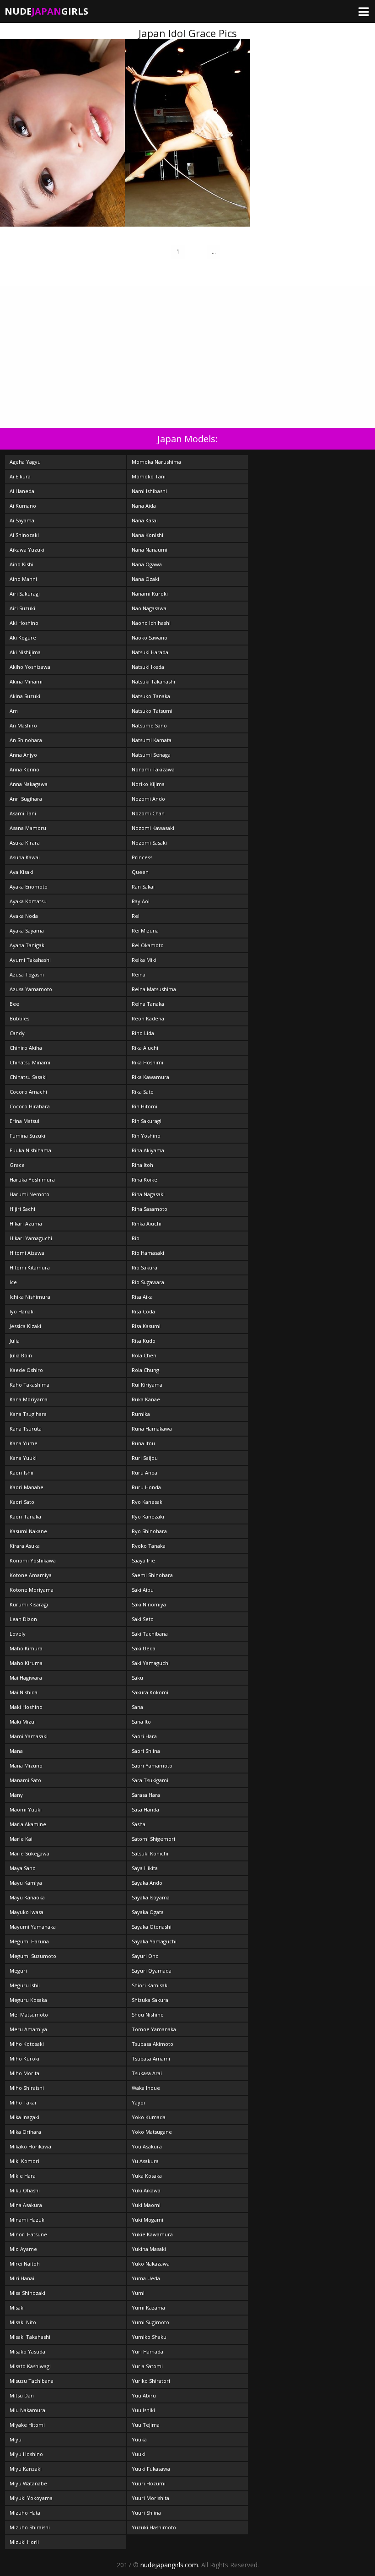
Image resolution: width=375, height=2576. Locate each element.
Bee (14, 1004)
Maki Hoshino (26, 1707)
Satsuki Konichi (150, 1853)
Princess (142, 857)
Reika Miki (144, 960)
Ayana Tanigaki (28, 945)
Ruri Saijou (145, 1458)
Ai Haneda (22, 491)
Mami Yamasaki (29, 1736)
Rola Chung (145, 1370)
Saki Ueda (144, 1648)
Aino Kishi (21, 564)
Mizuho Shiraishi (30, 2527)
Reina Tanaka (148, 1004)
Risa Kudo (144, 1341)
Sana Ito (141, 1722)
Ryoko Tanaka (149, 1546)
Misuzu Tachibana (32, 2381)
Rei (136, 916)
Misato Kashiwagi (30, 2366)
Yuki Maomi (146, 2205)
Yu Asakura (145, 2161)
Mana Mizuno (26, 1765)
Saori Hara (144, 1736)
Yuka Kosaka (147, 2176)
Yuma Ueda (146, 2278)
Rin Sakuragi (147, 1121)
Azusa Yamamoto (31, 989)
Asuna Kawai (25, 857)
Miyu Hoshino (26, 2454)
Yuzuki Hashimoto (154, 2527)
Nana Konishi (147, 535)
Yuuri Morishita (150, 2498)
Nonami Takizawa (153, 769)
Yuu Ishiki (143, 2410)
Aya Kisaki (21, 872)
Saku (137, 1678)
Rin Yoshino (146, 1136)
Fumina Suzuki (27, 1136)
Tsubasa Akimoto (153, 2044)
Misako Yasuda (27, 2351)
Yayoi (138, 2102)
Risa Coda (143, 1311)
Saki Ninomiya (149, 1604)
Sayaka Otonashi (152, 1927)
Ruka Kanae (146, 1399)
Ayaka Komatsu (28, 901)
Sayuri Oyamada (152, 1971)
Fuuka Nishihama (30, 1150)
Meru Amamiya (28, 2029)
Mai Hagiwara (26, 1678)
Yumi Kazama (148, 2308)
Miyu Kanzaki (26, 2469)
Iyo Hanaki (22, 1311)
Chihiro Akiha (26, 1048)
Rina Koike (145, 1180)
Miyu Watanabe (28, 2483)
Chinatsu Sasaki (28, 1077)
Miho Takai (23, 2102)
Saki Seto (143, 1619)
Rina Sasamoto (150, 1209)
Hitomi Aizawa (27, 1253)
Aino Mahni (23, 579)
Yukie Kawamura (152, 2234)
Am (14, 711)
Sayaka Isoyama (151, 1897)
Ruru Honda (146, 1487)
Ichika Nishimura (30, 1297)
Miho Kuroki (24, 2058)
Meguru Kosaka (28, 2000)
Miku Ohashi (25, 2190)
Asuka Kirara (25, 843)
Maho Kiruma (26, 1663)
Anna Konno (24, 769)
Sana (137, 1707)
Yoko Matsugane (152, 2132)
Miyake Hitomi (27, 2425)
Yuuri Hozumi (149, 2483)
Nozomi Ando (148, 799)
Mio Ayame (23, 2249)
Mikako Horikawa (30, 2146)
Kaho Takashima (29, 1385)
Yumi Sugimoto (150, 2322)
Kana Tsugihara (28, 1414)
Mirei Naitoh (25, 2264)
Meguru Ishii (25, 1985)
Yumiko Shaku (149, 2337)
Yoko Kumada (149, 2117)
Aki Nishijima (25, 652)
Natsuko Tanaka (151, 696)
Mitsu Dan (22, 2395)
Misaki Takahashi (30, 2337)
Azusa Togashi (27, 974)
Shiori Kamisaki (150, 1985)
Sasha (139, 1824)
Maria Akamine (28, 1824)
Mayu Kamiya (26, 1883)
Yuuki (139, 2454)
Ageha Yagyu (25, 462)
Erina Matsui (24, 1121)
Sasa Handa (145, 1809)
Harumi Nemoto (29, 1194)
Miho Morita (24, 2073)
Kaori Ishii (21, 1472)
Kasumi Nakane (28, 1531)
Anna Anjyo (23, 755)
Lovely (18, 1634)
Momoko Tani (149, 476)
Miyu (16, 2439)
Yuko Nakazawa (151, 2264)
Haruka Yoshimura (32, 1180)
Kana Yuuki (23, 1458)
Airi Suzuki (22, 608)
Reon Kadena (148, 1018)
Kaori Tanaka (25, 1516)
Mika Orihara (25, 2132)
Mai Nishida (24, 1692)
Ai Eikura (20, 476)
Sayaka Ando (147, 1883)
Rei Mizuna (145, 930)
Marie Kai (21, 1839)
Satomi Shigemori (153, 1839)
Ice (13, 1282)
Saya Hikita (145, 1868)
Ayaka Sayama (27, 930)
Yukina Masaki (149, 2249)
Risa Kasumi (146, 1326)
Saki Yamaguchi (151, 1663)
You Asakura (147, 2146)
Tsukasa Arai (147, 2073)
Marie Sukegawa (29, 1853)
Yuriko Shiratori (151, 2381)
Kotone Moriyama (32, 1590)
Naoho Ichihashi (151, 623)
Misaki (17, 2308)
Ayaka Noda (24, 916)
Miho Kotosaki (27, 2044)
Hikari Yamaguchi (31, 1238)
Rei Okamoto (148, 945)
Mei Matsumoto (29, 2015)
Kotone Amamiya (31, 1575)
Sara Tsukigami (150, 1780)
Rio (136, 1238)
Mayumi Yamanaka (33, 1927)
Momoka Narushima (156, 462)
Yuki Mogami (147, 2220)
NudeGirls (46, 11)
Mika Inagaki (24, 2117)
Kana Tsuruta (26, 1429)
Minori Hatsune (28, 2234)
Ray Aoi (141, 901)
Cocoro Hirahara (30, 1106)
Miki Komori (24, 2161)
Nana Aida (144, 506)
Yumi (138, 2293)
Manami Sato (25, 1780)
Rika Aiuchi (145, 1048)
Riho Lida (143, 1033)
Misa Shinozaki (27, 2293)
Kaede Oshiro (26, 1370)
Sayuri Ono (145, 1956)
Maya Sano (23, 1868)
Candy (17, 1033)
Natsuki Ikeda (148, 667)
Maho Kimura (26, 1648)
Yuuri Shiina (146, 2513)
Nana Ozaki (145, 579)
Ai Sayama (22, 520)
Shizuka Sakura (150, 2000)
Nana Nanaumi (150, 550)
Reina (139, 974)
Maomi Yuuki (26, 1809)
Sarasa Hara (146, 1795)
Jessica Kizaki (25, 1326)
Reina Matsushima (154, 989)
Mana (16, 1751)
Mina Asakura (26, 2205)
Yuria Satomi (147, 2366)
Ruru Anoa (145, 1472)
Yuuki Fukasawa (151, 2469)
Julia (15, 1341)
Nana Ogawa (147, 564)
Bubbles (19, 1018)
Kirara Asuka (25, 1546)
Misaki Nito (23, 2322)
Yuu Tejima (146, 2425)
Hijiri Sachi (22, 1209)
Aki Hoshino (24, 623)
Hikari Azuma (26, 1223)
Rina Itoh (142, 1165)
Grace (17, 1165)
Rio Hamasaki (148, 1253)
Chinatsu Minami (30, 1062)
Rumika (141, 1414)
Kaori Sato (22, 1502)
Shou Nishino (148, 2015)
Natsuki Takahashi (153, 681)
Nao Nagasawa (149, 608)
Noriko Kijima (148, 784)
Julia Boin (21, 1355)
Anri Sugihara (26, 799)
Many (16, 1795)
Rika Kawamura (150, 1077)
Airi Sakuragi (25, 594)
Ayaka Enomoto (29, 887)
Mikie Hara (23, 2176)
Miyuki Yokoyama (31, 2498)
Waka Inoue (146, 2088)
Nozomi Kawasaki (153, 828)
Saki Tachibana (150, 1634)
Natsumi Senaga (151, 755)
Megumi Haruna (29, 1941)
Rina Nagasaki (148, 1194)
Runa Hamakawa (152, 1429)
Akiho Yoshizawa (30, 667)
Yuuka (139, 2439)
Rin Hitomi (145, 1106)
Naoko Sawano (150, 637)
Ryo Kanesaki (148, 1502)
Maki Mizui (23, 1722)
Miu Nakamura (27, 2410)
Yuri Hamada (147, 2351)
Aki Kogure (23, 637)
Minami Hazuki (28, 2220)
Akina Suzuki (25, 696)
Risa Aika (142, 1297)
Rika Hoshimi (147, 1062)
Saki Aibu (143, 1590)
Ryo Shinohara (149, 1531)
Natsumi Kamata (152, 740)
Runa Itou (143, 1443)
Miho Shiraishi (27, 2088)
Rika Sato (143, 1092)
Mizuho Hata (25, 2513)
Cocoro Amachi (28, 1092)
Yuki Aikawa (146, 2190)
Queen (140, 872)
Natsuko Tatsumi (152, 711)
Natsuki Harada (150, 652)
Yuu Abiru (144, 2395)
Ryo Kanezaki (148, 1516)
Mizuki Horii (24, 2542)
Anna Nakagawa (29, 784)
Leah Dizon (23, 1619)
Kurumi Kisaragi (29, 1604)
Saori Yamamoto (152, 1765)
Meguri (18, 1971)
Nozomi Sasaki (149, 843)
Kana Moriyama (29, 1399)
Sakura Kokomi (150, 1692)
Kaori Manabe (27, 1487)
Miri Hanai (22, 2278)
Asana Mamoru (28, 828)
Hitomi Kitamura (30, 1267)
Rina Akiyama (148, 1150)
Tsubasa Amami (151, 2058)
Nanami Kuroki (150, 594)
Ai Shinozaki (24, 535)
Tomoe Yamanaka (154, 2029)
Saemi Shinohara (152, 1575)
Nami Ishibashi (149, 491)
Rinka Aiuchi (147, 1223)
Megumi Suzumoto (33, 1956)
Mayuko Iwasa (27, 1912)
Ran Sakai (143, 887)
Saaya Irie (143, 1560)
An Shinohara (26, 740)
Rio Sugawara (148, 1282)
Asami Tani (23, 813)
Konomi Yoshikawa (33, 1560)
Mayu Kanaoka (27, 1897)
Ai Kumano (23, 506)
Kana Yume (24, 1443)
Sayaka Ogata (148, 1912)
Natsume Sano (149, 725)
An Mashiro (23, 725)
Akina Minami (26, 681)
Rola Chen (144, 1355)
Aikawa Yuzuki (27, 550)
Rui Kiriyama (147, 1385)
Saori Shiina (146, 1751)
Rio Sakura (145, 1267)
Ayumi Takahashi (30, 960)
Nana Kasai (145, 520)
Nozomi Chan (148, 813)
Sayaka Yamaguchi (154, 1941)
